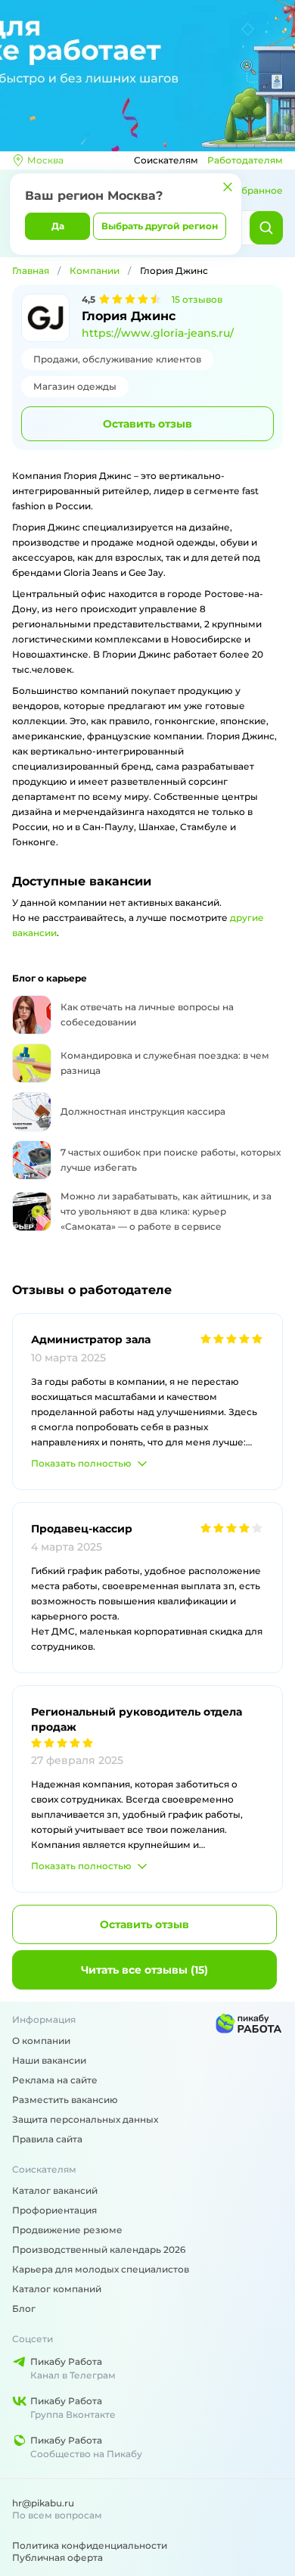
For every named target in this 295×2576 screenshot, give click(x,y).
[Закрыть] (228, 187)
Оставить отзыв (147, 424)
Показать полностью (81, 1463)
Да (58, 226)
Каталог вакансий (55, 2190)
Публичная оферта (57, 2557)
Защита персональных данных (85, 2119)
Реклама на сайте (55, 2080)
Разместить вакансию (65, 2100)
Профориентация (54, 2210)
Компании (95, 271)
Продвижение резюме (67, 2230)
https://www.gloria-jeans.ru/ (158, 333)
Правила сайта (47, 2139)
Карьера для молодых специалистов (101, 2269)
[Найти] (266, 228)
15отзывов (197, 299)
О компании (41, 2041)
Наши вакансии (49, 2060)
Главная (31, 271)
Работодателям (245, 160)
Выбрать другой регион (160, 226)
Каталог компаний (57, 2289)
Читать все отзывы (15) (144, 1970)
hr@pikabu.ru (43, 2503)
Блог (24, 2308)
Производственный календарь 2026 (99, 2249)
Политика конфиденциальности (90, 2545)
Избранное (256, 190)
